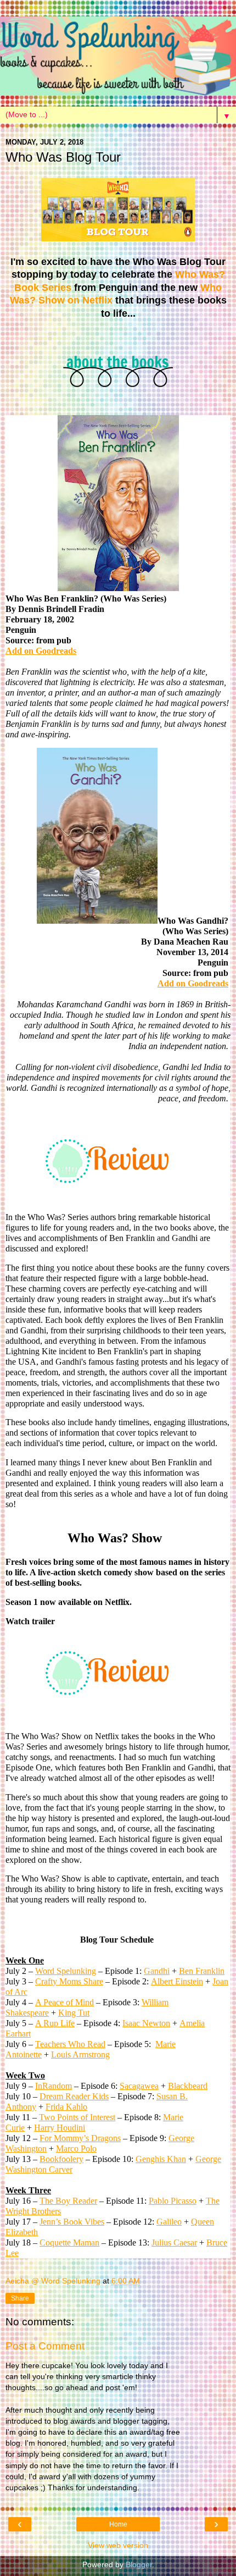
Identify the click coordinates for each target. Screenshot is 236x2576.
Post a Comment (45, 2346)
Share (20, 2298)
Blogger (139, 2564)
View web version (118, 2545)
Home (118, 2524)
